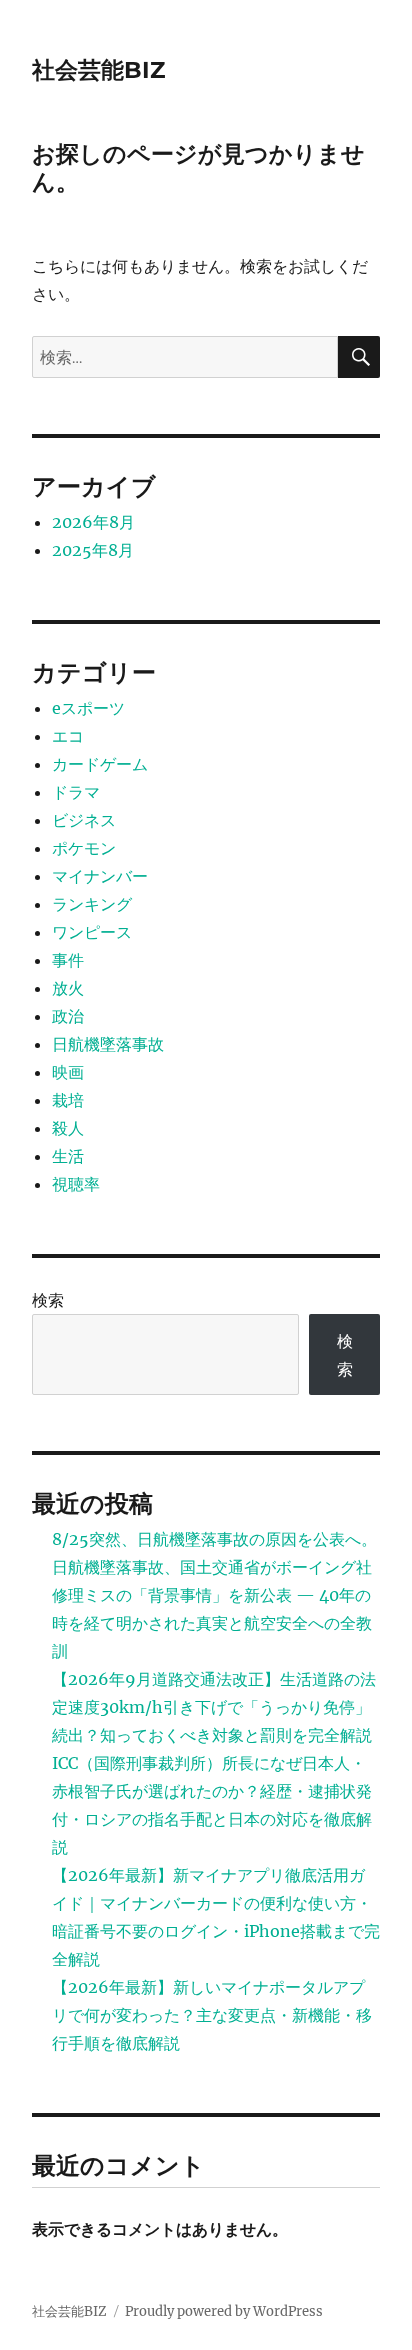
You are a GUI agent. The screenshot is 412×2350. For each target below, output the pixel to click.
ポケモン (84, 848)
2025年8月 (93, 550)
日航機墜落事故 (108, 1044)
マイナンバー (100, 876)
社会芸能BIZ (98, 70)
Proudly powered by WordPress (224, 2311)
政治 (68, 1016)
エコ (68, 736)
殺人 (68, 1128)
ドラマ (76, 792)
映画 (68, 1072)
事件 (68, 960)
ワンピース (92, 932)
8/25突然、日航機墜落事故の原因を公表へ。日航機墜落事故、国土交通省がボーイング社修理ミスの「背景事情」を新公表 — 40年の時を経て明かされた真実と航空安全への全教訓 (214, 1595)
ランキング (92, 904)
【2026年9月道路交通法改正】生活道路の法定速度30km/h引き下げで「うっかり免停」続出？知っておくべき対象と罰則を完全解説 (214, 1707)
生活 (68, 1156)
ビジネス (84, 820)
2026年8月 (93, 522)
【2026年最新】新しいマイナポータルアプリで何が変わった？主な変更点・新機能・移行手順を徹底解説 (212, 2015)
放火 (68, 988)
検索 (48, 1300)
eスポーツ (88, 708)
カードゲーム (100, 764)
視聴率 (76, 1184)
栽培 (68, 1100)
